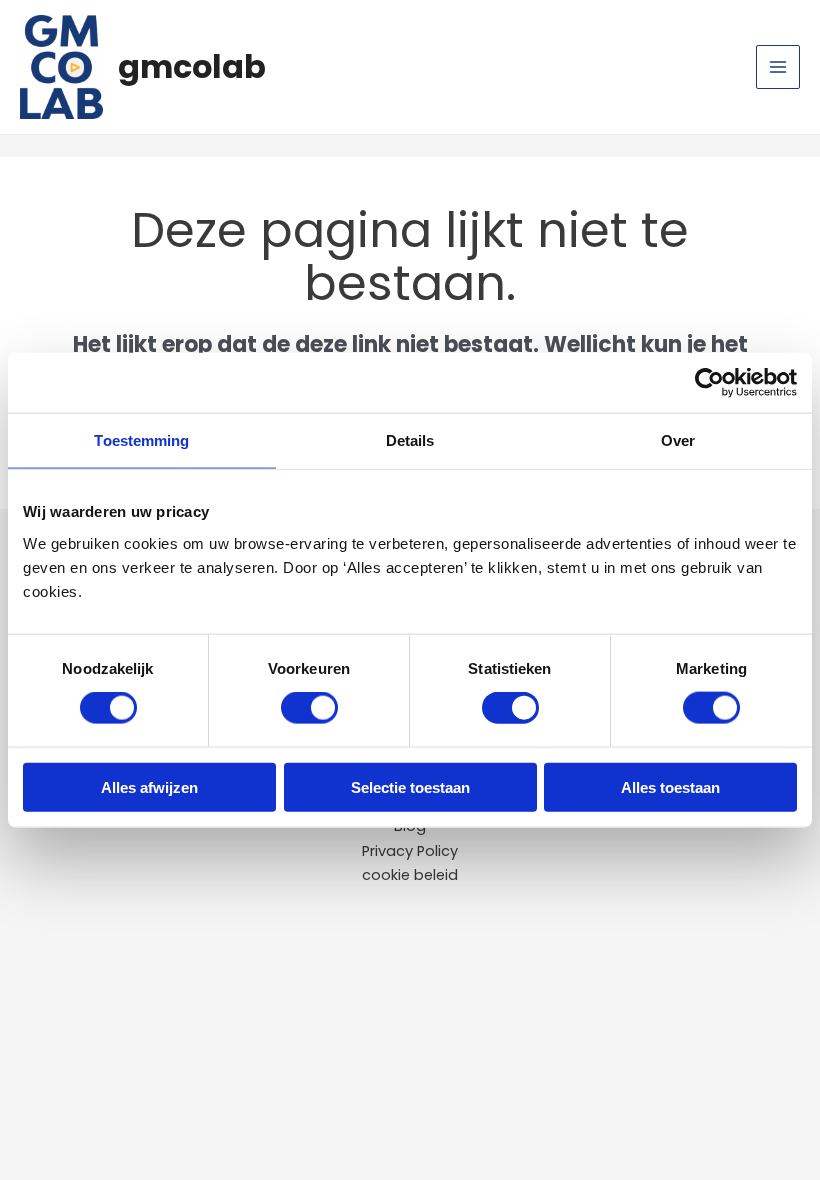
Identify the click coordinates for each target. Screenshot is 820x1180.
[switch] (309, 708)
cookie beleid (410, 875)
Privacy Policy (410, 851)
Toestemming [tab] (141, 440)
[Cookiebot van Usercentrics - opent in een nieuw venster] (709, 383)
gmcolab (192, 66)
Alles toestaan (670, 786)
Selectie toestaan (410, 786)
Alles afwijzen (149, 786)
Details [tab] (410, 440)
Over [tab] (678, 440)
